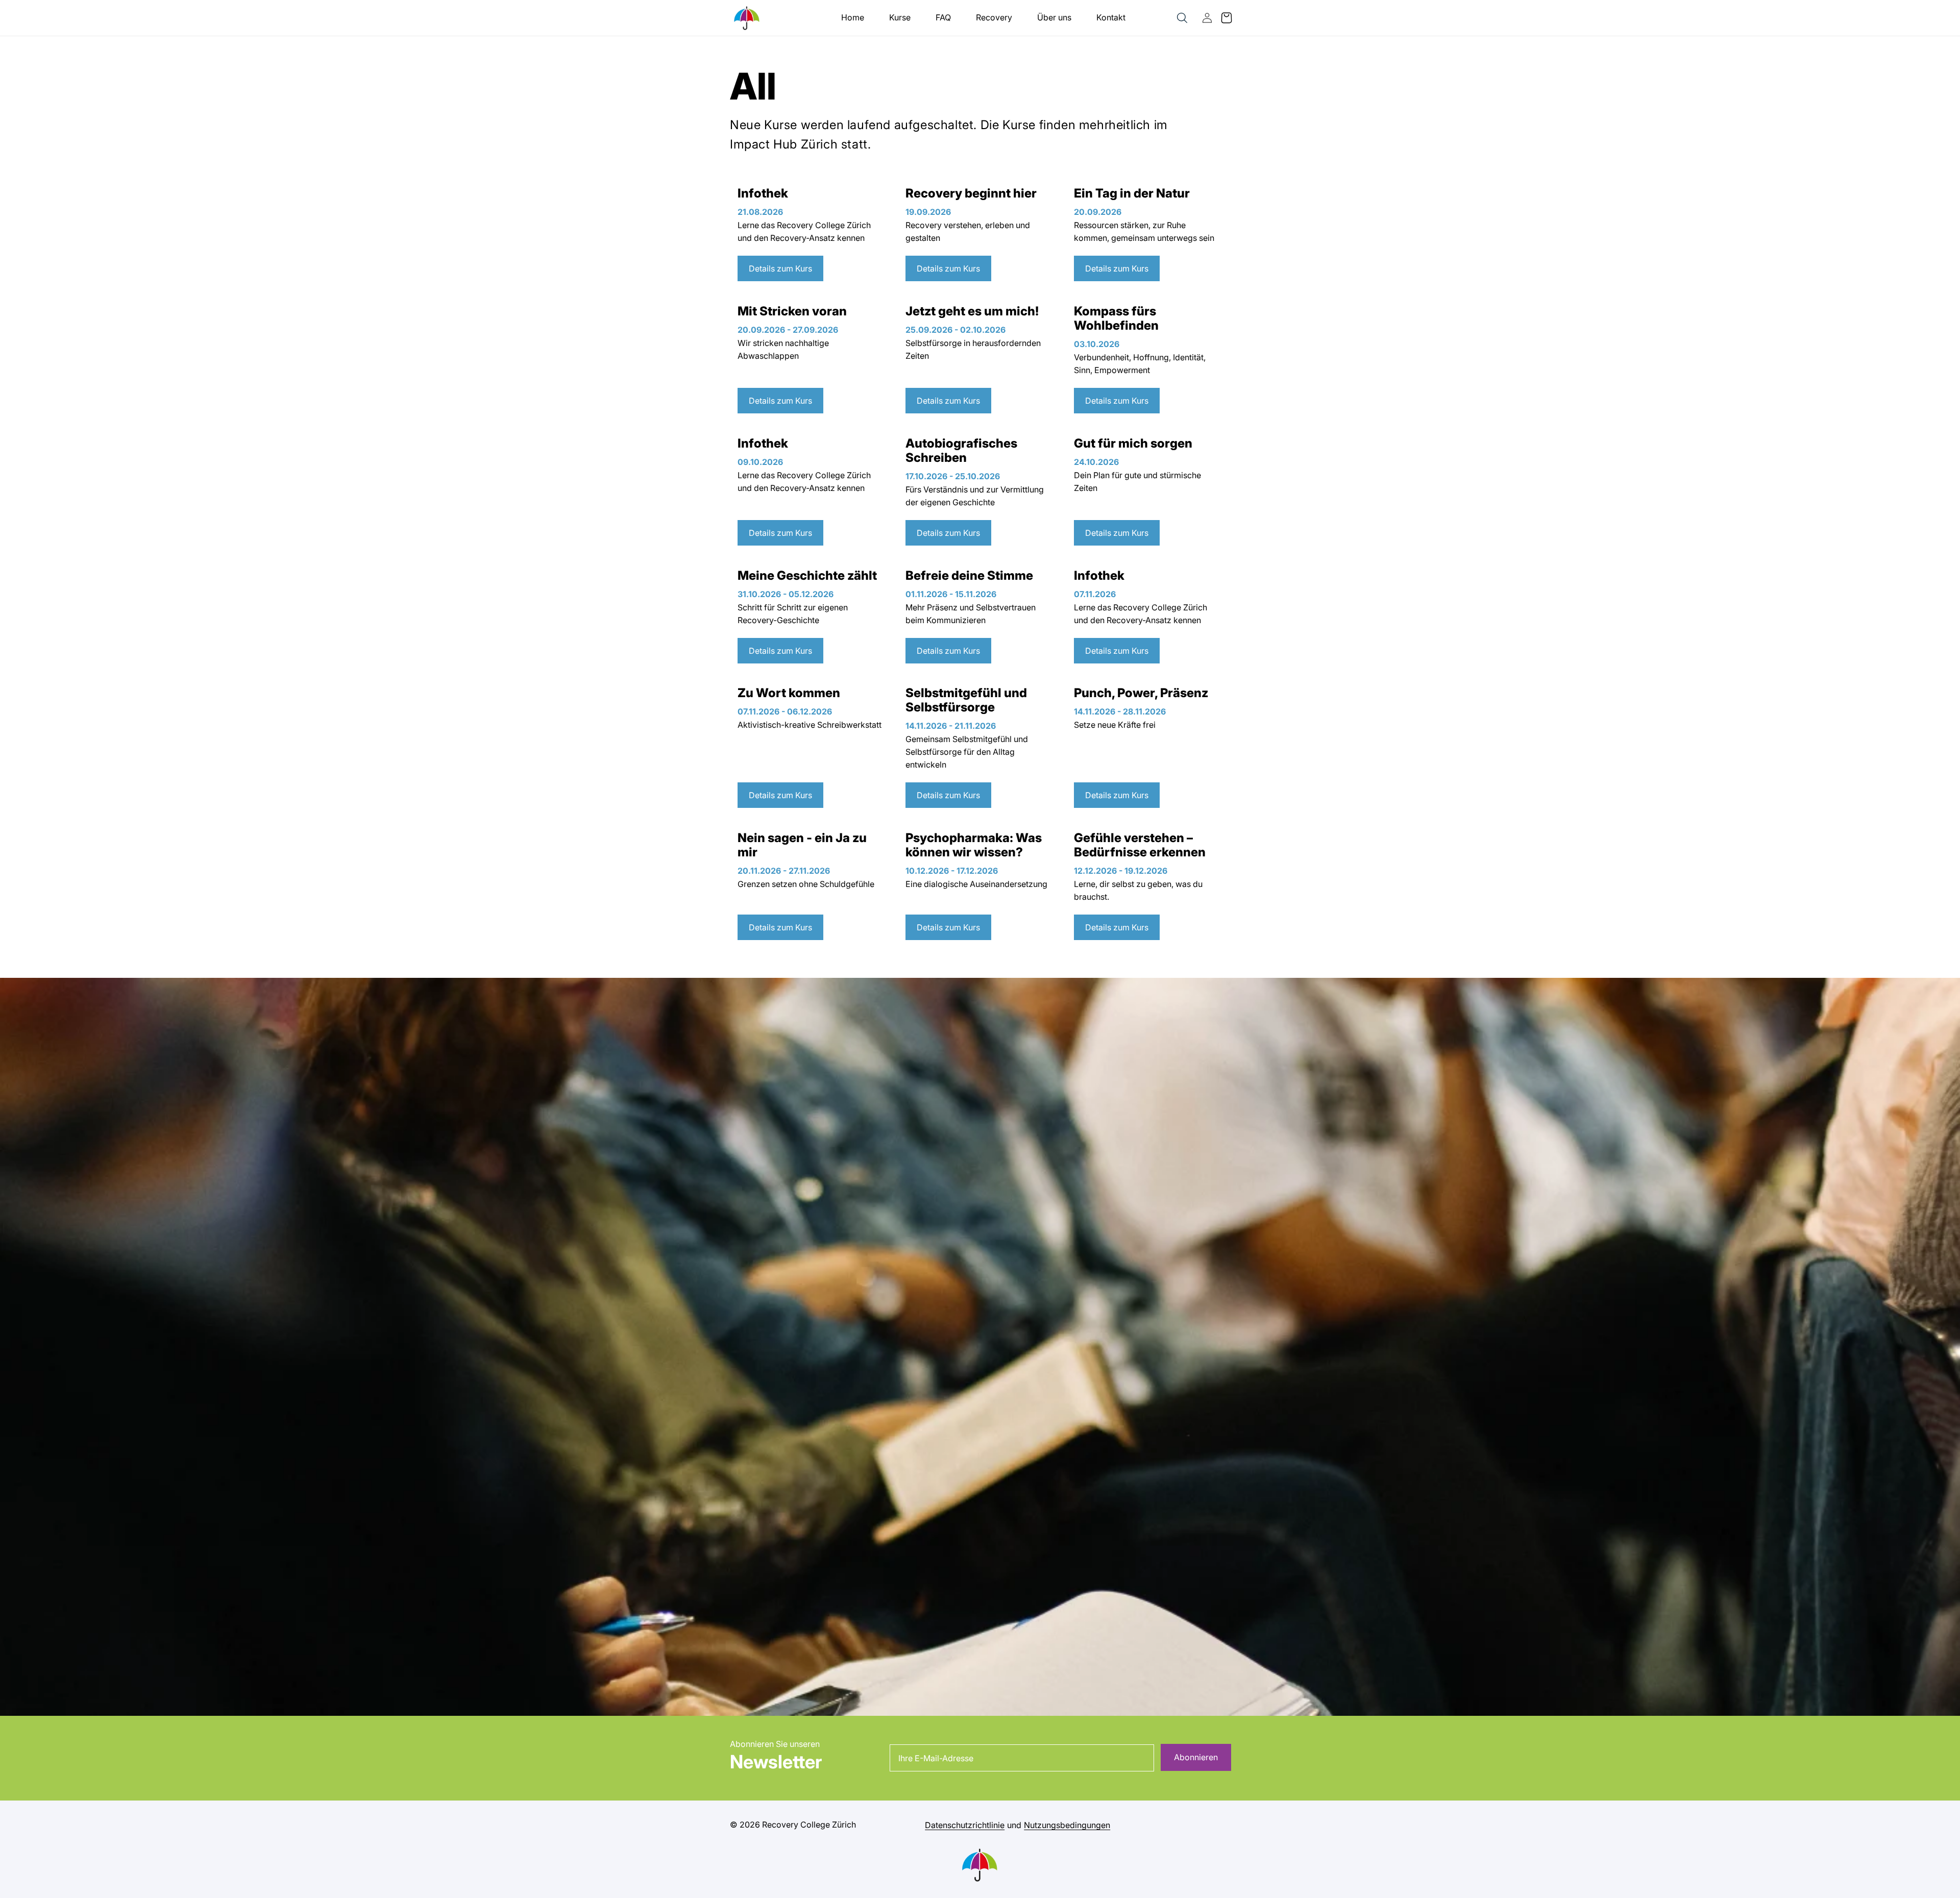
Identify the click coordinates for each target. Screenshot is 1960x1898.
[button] (1182, 18)
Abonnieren (1196, 1757)
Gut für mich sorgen (1133, 443)
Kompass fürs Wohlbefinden (1116, 318)
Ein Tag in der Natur (1132, 193)
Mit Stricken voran (792, 311)
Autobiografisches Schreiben (961, 451)
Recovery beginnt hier (971, 193)
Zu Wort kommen (789, 693)
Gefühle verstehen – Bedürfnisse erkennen (1140, 845)
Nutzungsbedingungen (1067, 1825)
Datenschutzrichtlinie (965, 1825)
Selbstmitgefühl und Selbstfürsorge (966, 700)
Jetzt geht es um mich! (972, 311)
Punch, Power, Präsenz (1141, 693)
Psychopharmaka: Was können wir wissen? (974, 845)
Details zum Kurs (780, 268)
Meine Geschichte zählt (807, 576)
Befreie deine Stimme (969, 576)
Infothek (763, 193)
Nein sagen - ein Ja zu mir (802, 845)
